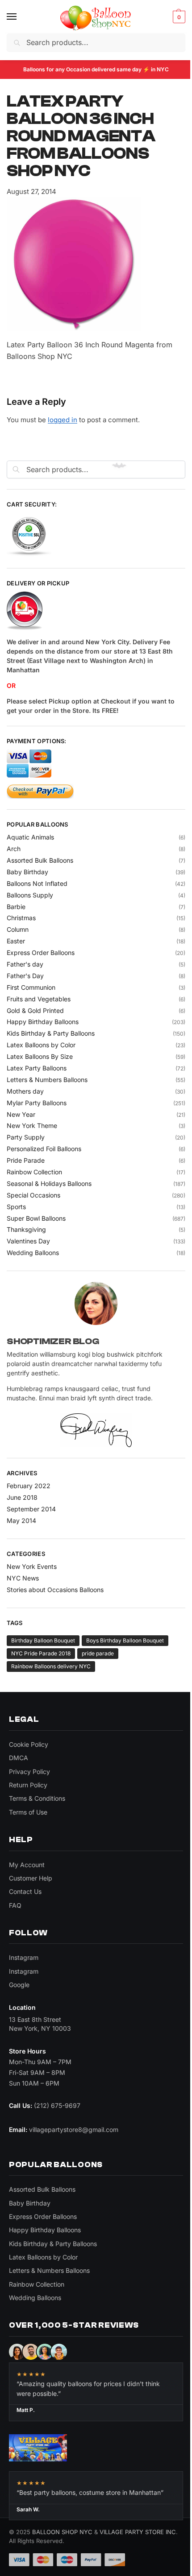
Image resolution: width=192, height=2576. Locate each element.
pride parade (98, 1653)
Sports (16, 1207)
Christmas (21, 918)
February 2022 (29, 1486)
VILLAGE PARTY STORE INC (138, 2532)
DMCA (19, 1758)
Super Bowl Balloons (36, 1218)
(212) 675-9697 (57, 2105)
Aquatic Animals (30, 837)
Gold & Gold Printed (35, 1010)
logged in (63, 420)
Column (18, 929)
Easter (16, 941)
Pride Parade (26, 1160)
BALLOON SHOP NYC (62, 2532)
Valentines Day (28, 1241)
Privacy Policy (29, 1772)
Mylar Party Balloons (37, 1103)
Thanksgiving (26, 1229)
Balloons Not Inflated (37, 883)
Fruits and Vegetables (39, 999)
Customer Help (31, 1878)
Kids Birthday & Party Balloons (51, 1033)
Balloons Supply (30, 895)
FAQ (15, 1905)
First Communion (31, 987)
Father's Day (25, 976)
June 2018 (22, 1497)
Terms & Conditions (37, 1798)
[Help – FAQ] (96, 611)
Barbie (16, 907)
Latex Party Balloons (37, 1068)
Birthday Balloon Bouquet (43, 1640)
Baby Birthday (27, 872)
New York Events (32, 1566)
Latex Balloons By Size (40, 1056)
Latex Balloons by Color (41, 1045)
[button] (178, 17)
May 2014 (21, 1520)
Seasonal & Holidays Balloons (49, 1183)
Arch (14, 849)
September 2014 (31, 1509)
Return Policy (28, 1785)
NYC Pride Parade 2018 (41, 1653)
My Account (27, 1865)
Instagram (24, 1957)
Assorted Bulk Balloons (40, 860)
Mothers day (25, 1091)
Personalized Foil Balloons (44, 1149)
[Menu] (20, 17)
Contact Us (25, 1891)
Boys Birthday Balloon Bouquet (125, 1640)
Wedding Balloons (33, 1253)
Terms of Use (28, 1812)
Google (19, 1985)
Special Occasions (33, 1195)
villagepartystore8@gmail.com (74, 2130)
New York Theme (32, 1125)
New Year (21, 1114)
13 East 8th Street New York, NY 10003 (40, 2024)
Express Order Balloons (41, 953)
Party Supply (26, 1137)
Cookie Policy (29, 1744)
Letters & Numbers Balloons (47, 1080)
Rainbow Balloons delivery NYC (51, 1666)
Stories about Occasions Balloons (55, 1590)
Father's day (25, 964)
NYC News (23, 1578)
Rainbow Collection (34, 1172)
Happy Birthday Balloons (43, 1022)
